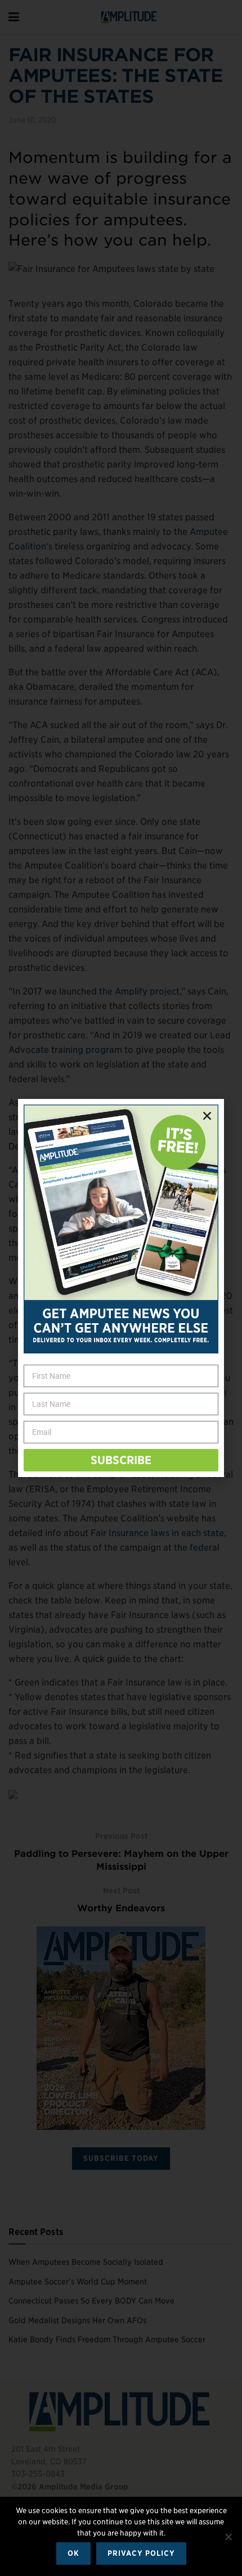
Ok (73, 2553)
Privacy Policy (141, 2553)
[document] (121, 1288)
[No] (228, 2537)
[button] (207, 1116)
